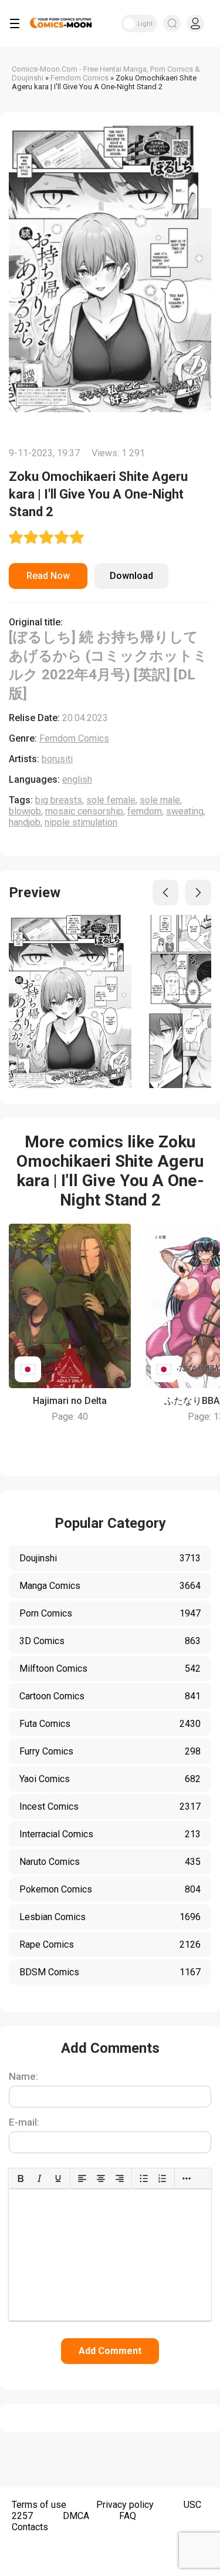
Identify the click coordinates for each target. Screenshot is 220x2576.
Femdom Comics (74, 738)
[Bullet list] (144, 2178)
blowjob (25, 811)
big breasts (59, 800)
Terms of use (39, 2505)
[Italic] (39, 2178)
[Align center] (101, 2178)
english (77, 779)
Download (131, 576)
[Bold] (21, 2178)
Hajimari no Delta (70, 1401)
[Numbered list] (163, 2178)
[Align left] (82, 2178)
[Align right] (120, 2178)
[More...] (187, 2178)
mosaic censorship (84, 811)
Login (195, 23)
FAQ (128, 2516)
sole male (160, 800)
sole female (111, 800)
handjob (25, 822)
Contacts (30, 2527)
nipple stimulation (81, 822)
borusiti (57, 759)
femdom (145, 811)
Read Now (48, 576)
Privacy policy (125, 2505)
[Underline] (58, 2178)
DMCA (76, 2516)
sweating (185, 811)
